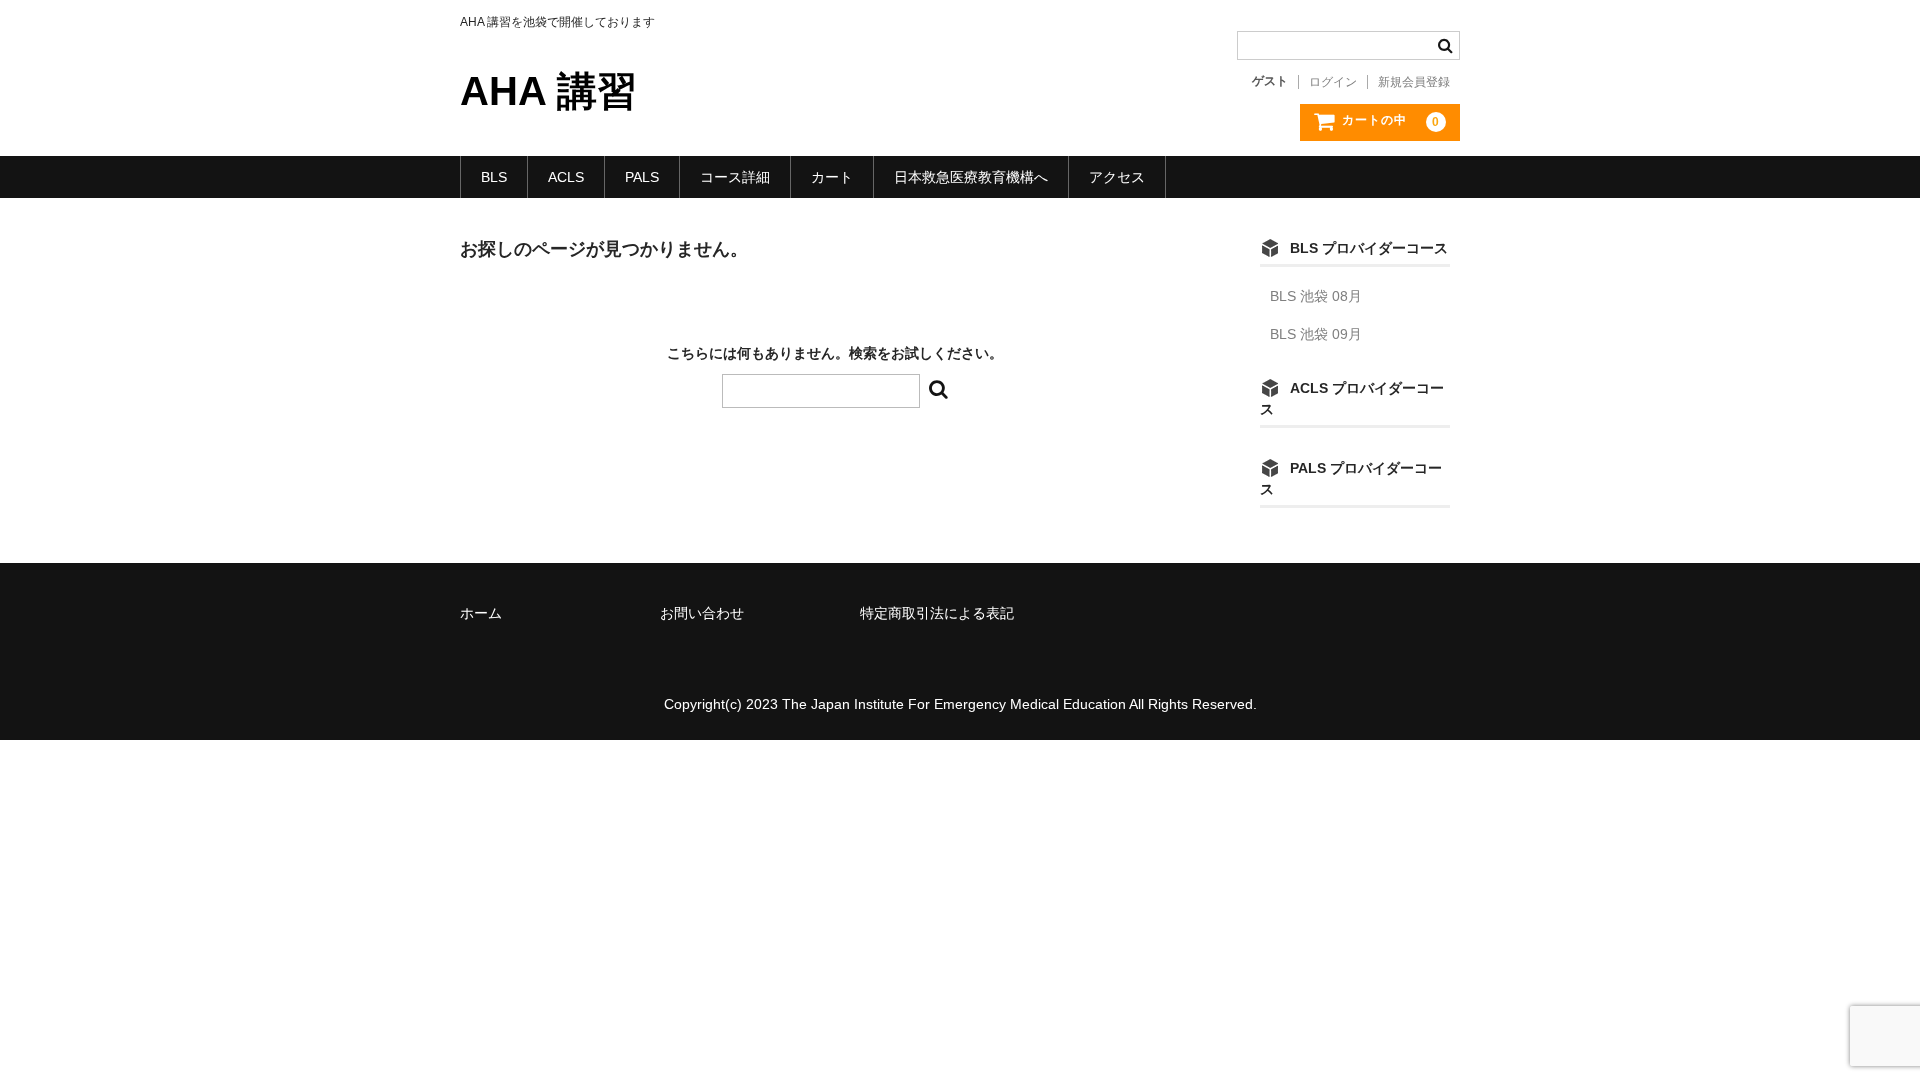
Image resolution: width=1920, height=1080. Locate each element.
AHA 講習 (548, 91)
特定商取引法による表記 (937, 613)
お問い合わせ (702, 613)
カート (832, 177)
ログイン (1333, 82)
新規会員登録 (1414, 82)
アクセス (1117, 177)
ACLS (566, 177)
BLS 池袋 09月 (1316, 334)
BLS (494, 177)
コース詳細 (735, 177)
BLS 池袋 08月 (1316, 296)
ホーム (481, 613)
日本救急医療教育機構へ (971, 177)
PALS (642, 177)
